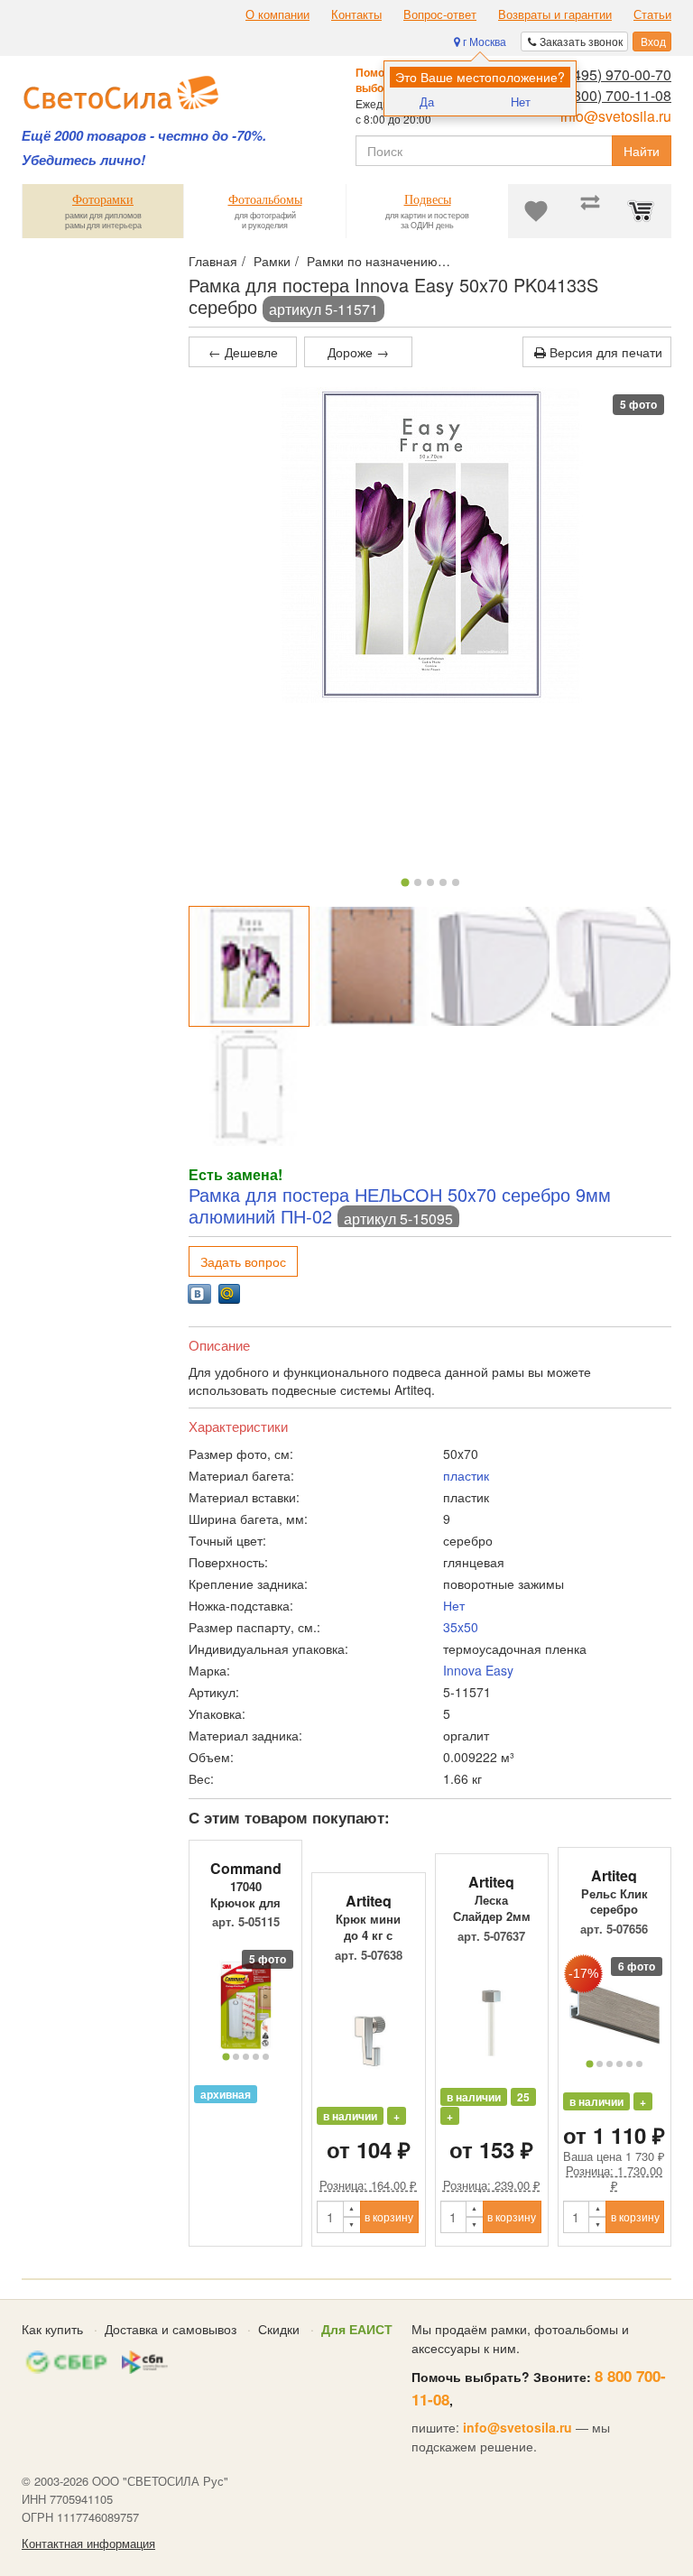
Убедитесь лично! (83, 160)
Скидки (279, 2329)
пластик (466, 1475)
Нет (521, 102)
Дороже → (358, 352)
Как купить (52, 2329)
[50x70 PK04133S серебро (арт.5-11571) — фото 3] (491, 966)
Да (427, 102)
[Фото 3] (430, 882)
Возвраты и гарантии (555, 14)
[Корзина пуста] (644, 211)
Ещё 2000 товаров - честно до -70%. (144, 136)
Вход (652, 41)
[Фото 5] (456, 882)
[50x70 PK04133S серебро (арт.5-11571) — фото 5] (249, 1087)
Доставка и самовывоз (171, 2329)
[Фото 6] (639, 2064)
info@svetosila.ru (616, 116)
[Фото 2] (418, 882)
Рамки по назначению (372, 261)
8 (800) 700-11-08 (614, 95)
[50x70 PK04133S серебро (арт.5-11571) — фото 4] (611, 966)
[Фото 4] (443, 882)
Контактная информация (88, 2544)
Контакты (356, 14)
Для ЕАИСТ (357, 2329)
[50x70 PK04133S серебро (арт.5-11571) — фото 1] (249, 966)
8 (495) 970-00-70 (614, 74)
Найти (642, 151)
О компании (277, 14)
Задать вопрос (243, 1261)
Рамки (272, 261)
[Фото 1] (405, 882)
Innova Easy (478, 1670)
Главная (213, 261)
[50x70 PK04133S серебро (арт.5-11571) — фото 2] (370, 966)
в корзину (389, 2216)
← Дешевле (243, 352)
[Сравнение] (590, 211)
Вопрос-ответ (440, 14)
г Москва (483, 41)
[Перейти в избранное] (536, 211)
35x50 (461, 1627)
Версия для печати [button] (604, 352)
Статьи (652, 14)
